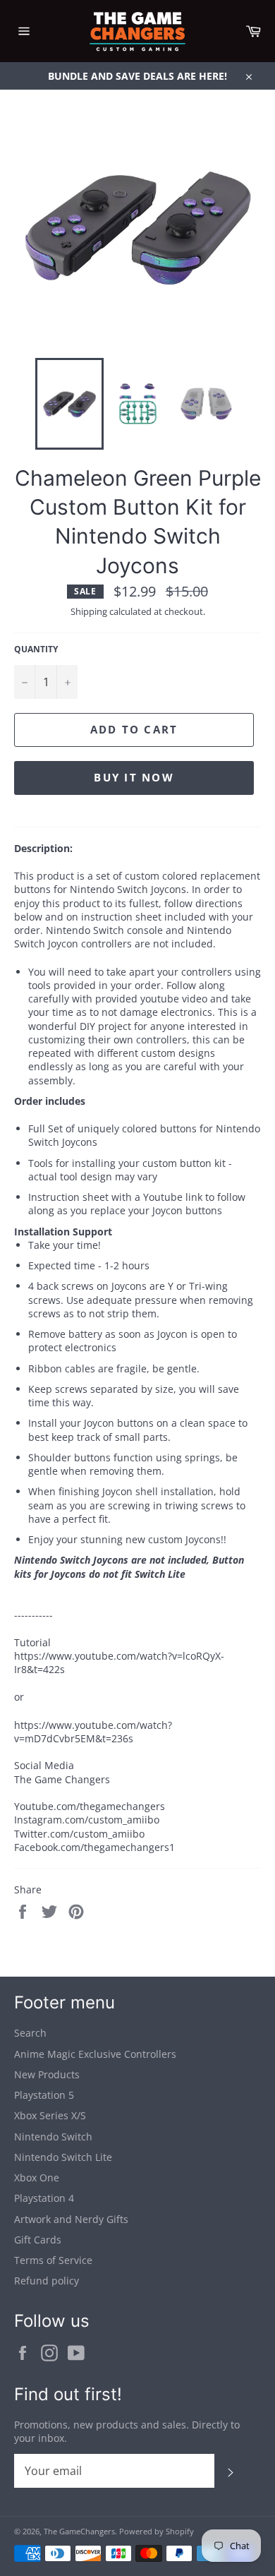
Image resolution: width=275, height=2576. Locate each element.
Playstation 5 (44, 2095)
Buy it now (134, 777)
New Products (47, 2074)
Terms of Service (53, 2260)
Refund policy (47, 2281)
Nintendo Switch (53, 2137)
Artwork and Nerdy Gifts (71, 2219)
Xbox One (37, 2177)
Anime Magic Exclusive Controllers (95, 2054)
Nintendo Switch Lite (63, 2157)
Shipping (89, 611)
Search (30, 2033)
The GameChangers (79, 2531)
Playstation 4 (44, 2198)
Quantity (36, 649)
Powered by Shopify (157, 2531)
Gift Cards (38, 2240)
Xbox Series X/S (50, 2115)
